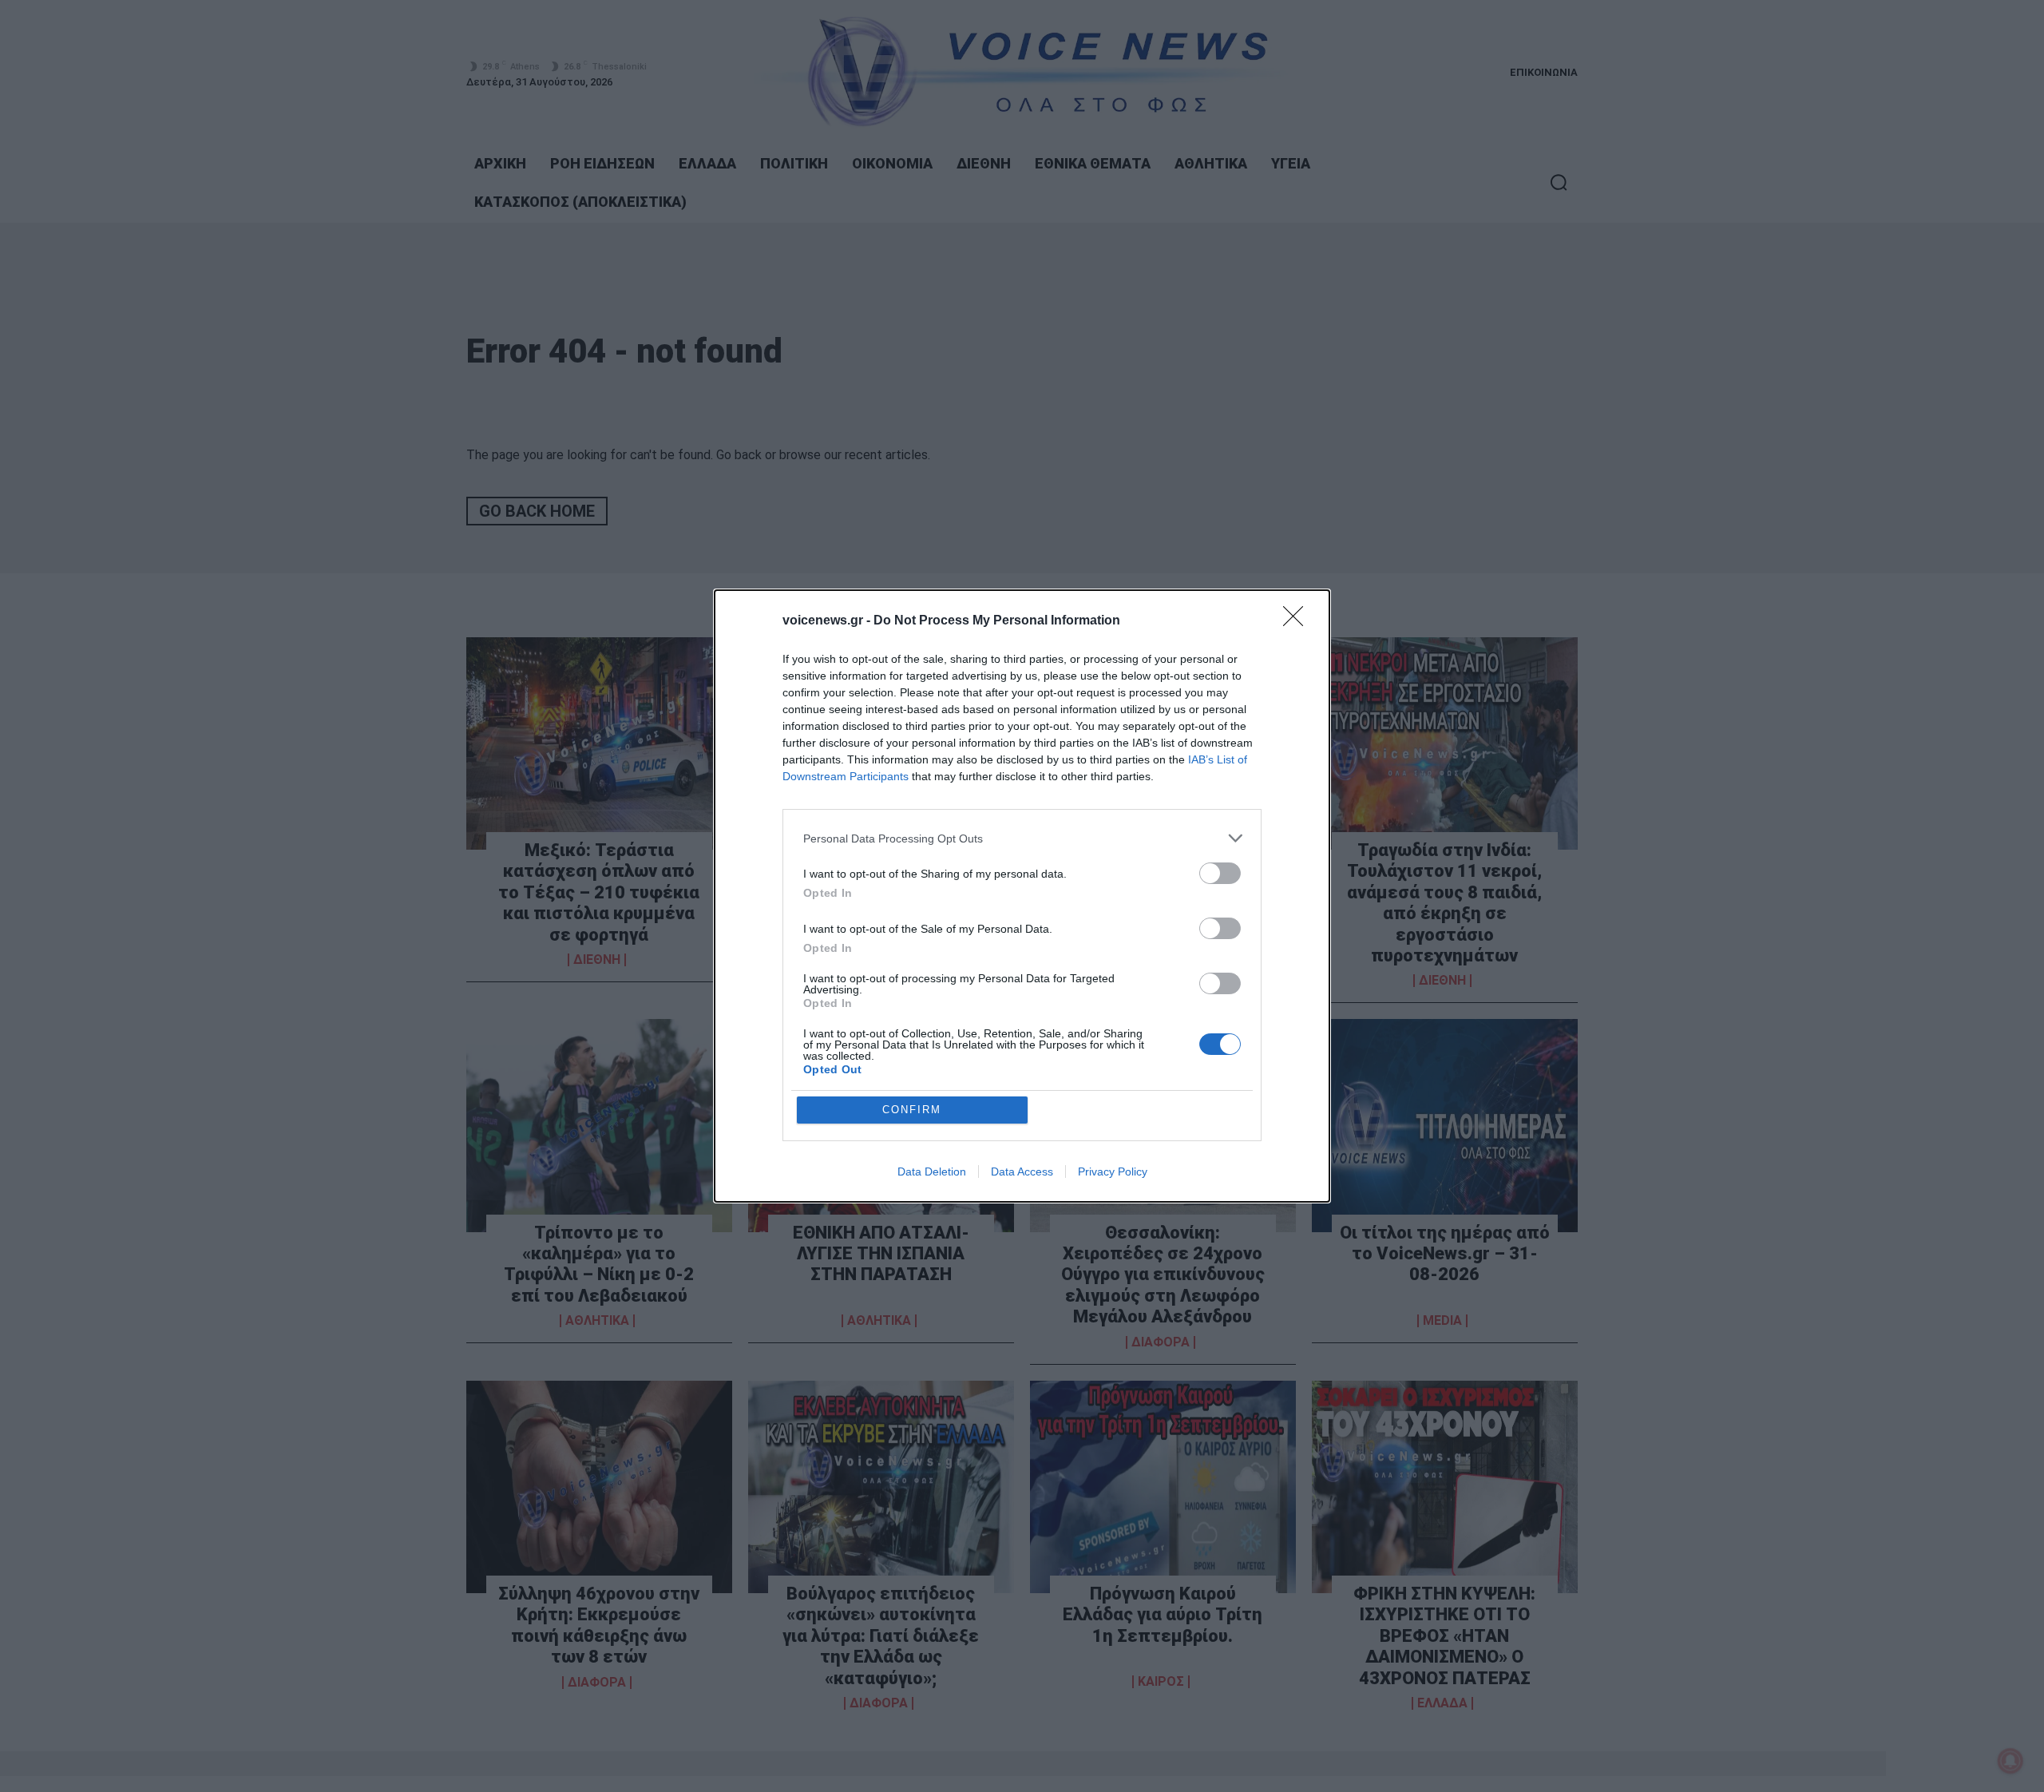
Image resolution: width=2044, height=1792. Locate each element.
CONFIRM (912, 1110)
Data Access (1022, 1172)
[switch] (1220, 873)
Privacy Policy (1113, 1172)
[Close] (1298, 621)
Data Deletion (932, 1172)
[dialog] (1022, 896)
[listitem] (1022, 838)
